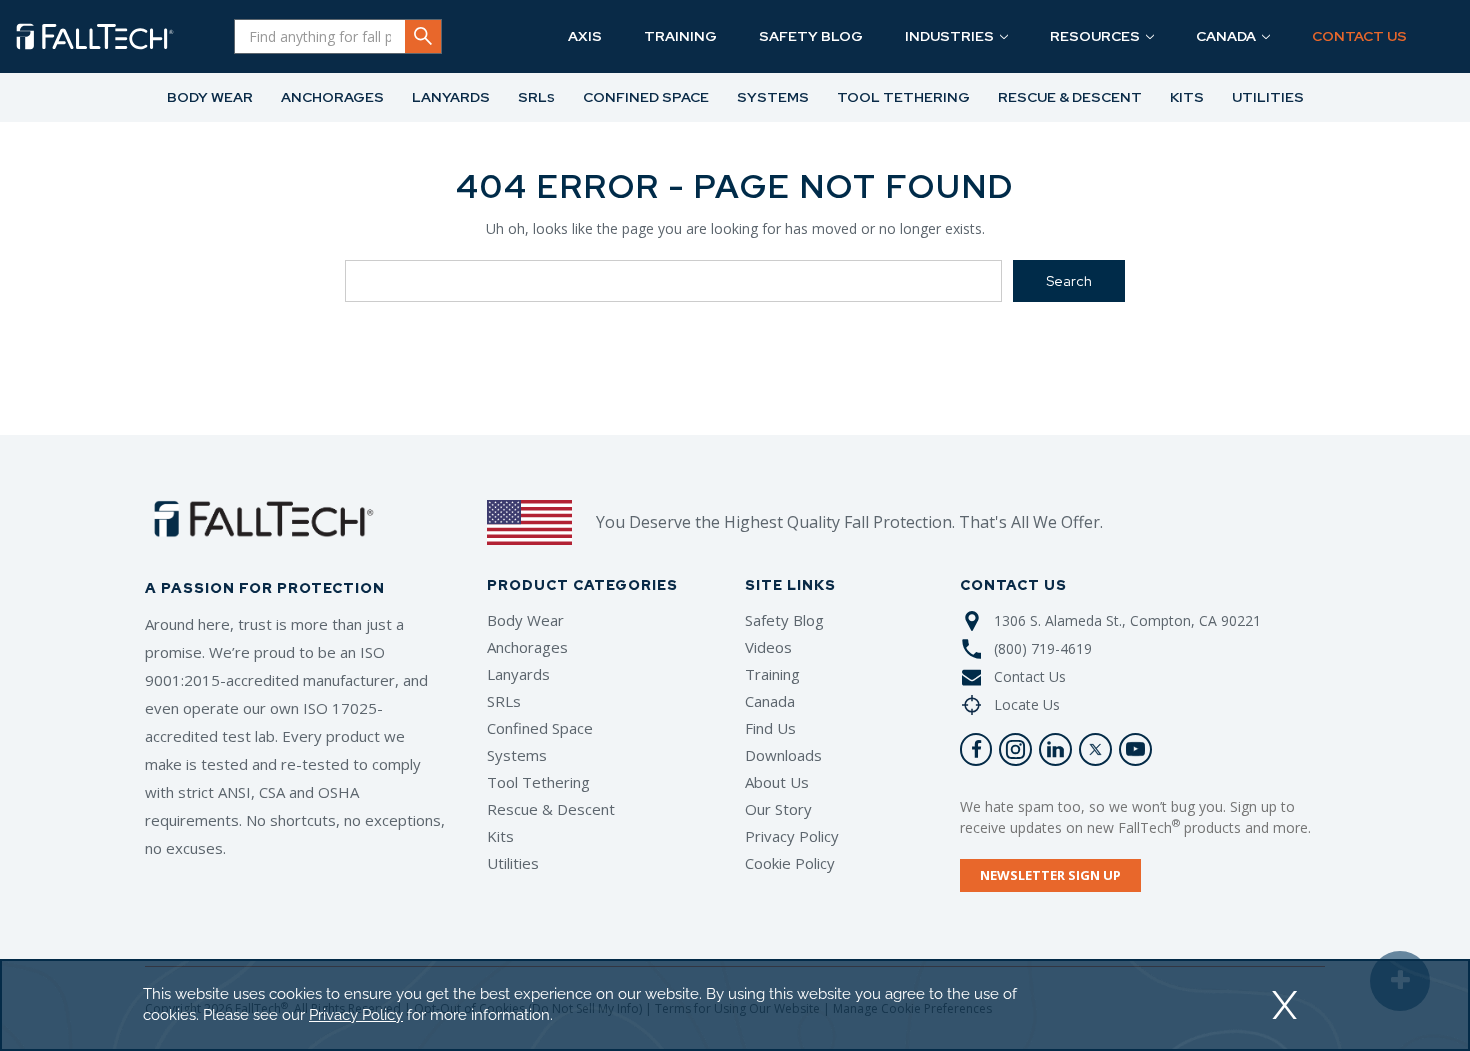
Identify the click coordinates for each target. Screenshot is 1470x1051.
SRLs (504, 701)
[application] (735, 1005)
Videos (768, 647)
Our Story (778, 809)
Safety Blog (784, 620)
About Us (777, 782)
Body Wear (525, 620)
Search (423, 36)
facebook (976, 749)
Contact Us (1030, 676)
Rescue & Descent (551, 809)
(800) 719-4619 (1043, 648)
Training (772, 674)
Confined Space (540, 728)
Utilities (513, 863)
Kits (500, 836)
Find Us (770, 728)
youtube (1135, 749)
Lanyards (518, 674)
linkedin (1055, 749)
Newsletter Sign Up (1050, 875)
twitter (1095, 749)
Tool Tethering (538, 782)
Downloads (783, 755)
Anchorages (527, 647)
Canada (770, 701)
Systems (517, 755)
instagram (1015, 749)
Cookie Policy (790, 863)
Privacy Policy (792, 836)
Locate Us (1027, 704)
